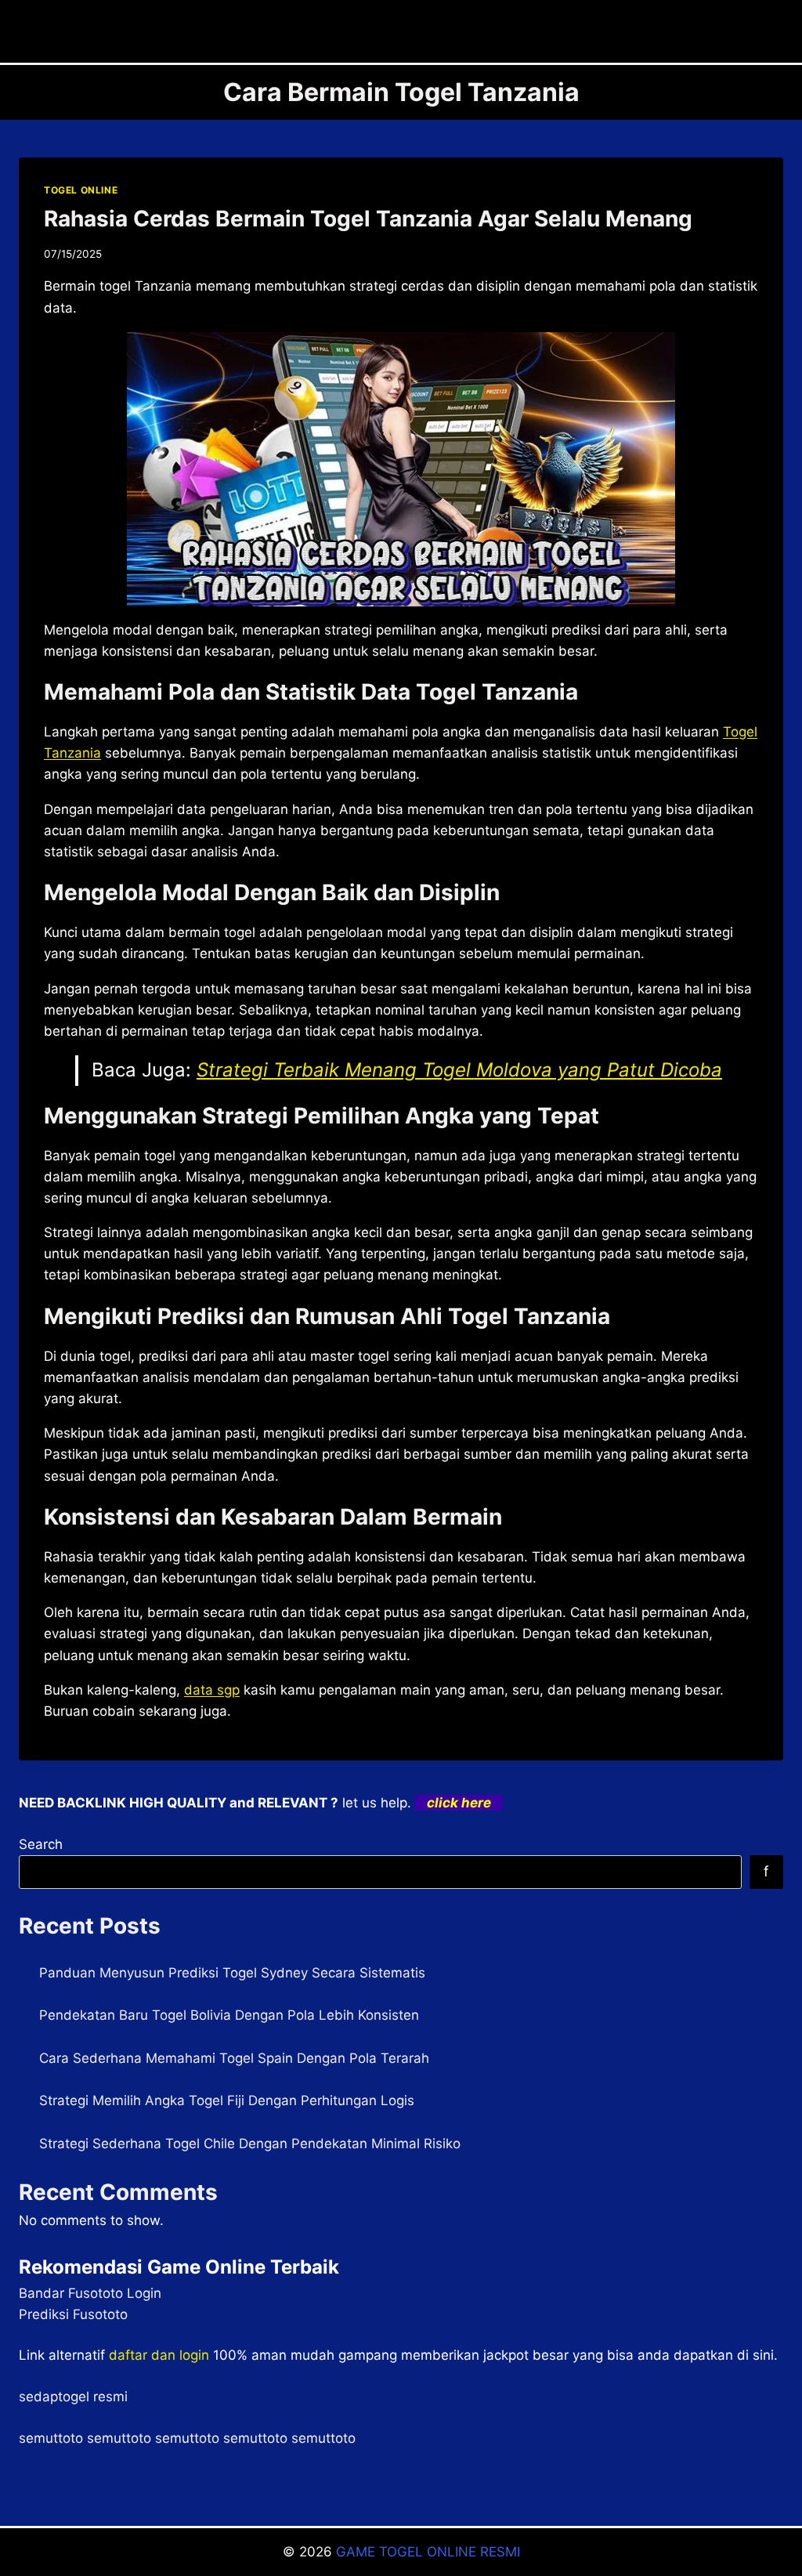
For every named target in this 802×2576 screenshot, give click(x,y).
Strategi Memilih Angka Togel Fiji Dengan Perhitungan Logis (227, 2100)
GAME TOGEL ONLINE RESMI (428, 2552)
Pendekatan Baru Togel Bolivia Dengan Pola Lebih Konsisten (229, 2015)
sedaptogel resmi (73, 2397)
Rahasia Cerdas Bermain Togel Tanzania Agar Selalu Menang (368, 219)
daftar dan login (159, 2355)
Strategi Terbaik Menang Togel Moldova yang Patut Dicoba (459, 1070)
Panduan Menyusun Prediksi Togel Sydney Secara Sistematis (232, 1973)
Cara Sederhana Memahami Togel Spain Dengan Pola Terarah (234, 2058)
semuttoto (51, 2438)
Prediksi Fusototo (73, 2314)
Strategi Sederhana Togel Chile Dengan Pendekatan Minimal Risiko (250, 2144)
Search (41, 1844)
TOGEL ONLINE (81, 190)
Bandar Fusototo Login (90, 2293)
